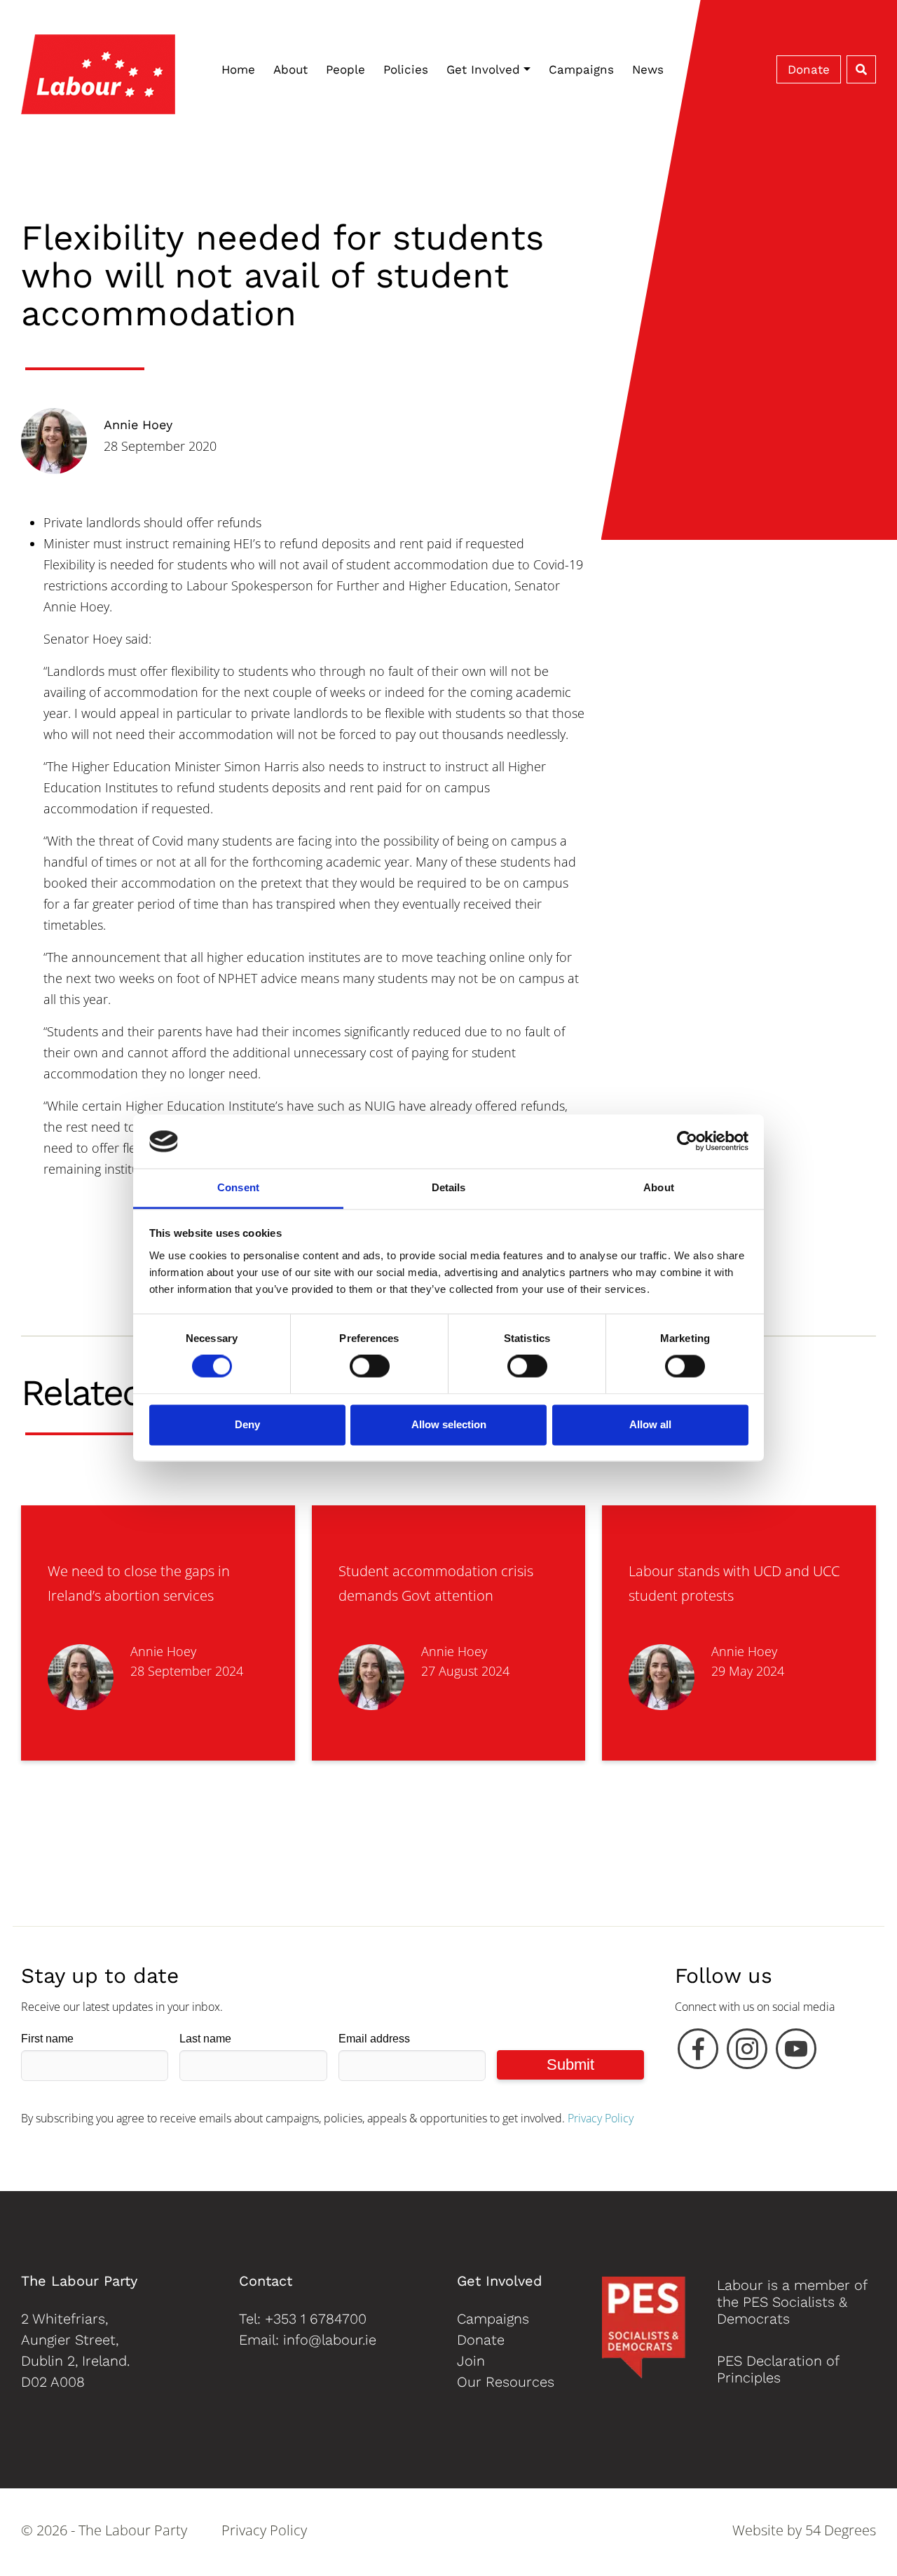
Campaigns (581, 69)
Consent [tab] (238, 1187)
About (290, 69)
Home (238, 69)
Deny (247, 1424)
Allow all (650, 1424)
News (648, 69)
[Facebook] (698, 2052)
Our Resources (506, 2382)
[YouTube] (796, 2052)
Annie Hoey (138, 425)
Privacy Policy (601, 2118)
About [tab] (659, 1187)
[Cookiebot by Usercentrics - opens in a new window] (687, 1141)
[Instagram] (747, 2052)
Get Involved (483, 69)
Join (471, 2361)
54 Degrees (841, 2530)
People (345, 69)
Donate (809, 69)
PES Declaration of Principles (778, 2369)
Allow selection (449, 1424)
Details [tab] (449, 1187)
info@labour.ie (330, 2340)
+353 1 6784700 (316, 2319)
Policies (406, 69)
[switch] (370, 1367)
